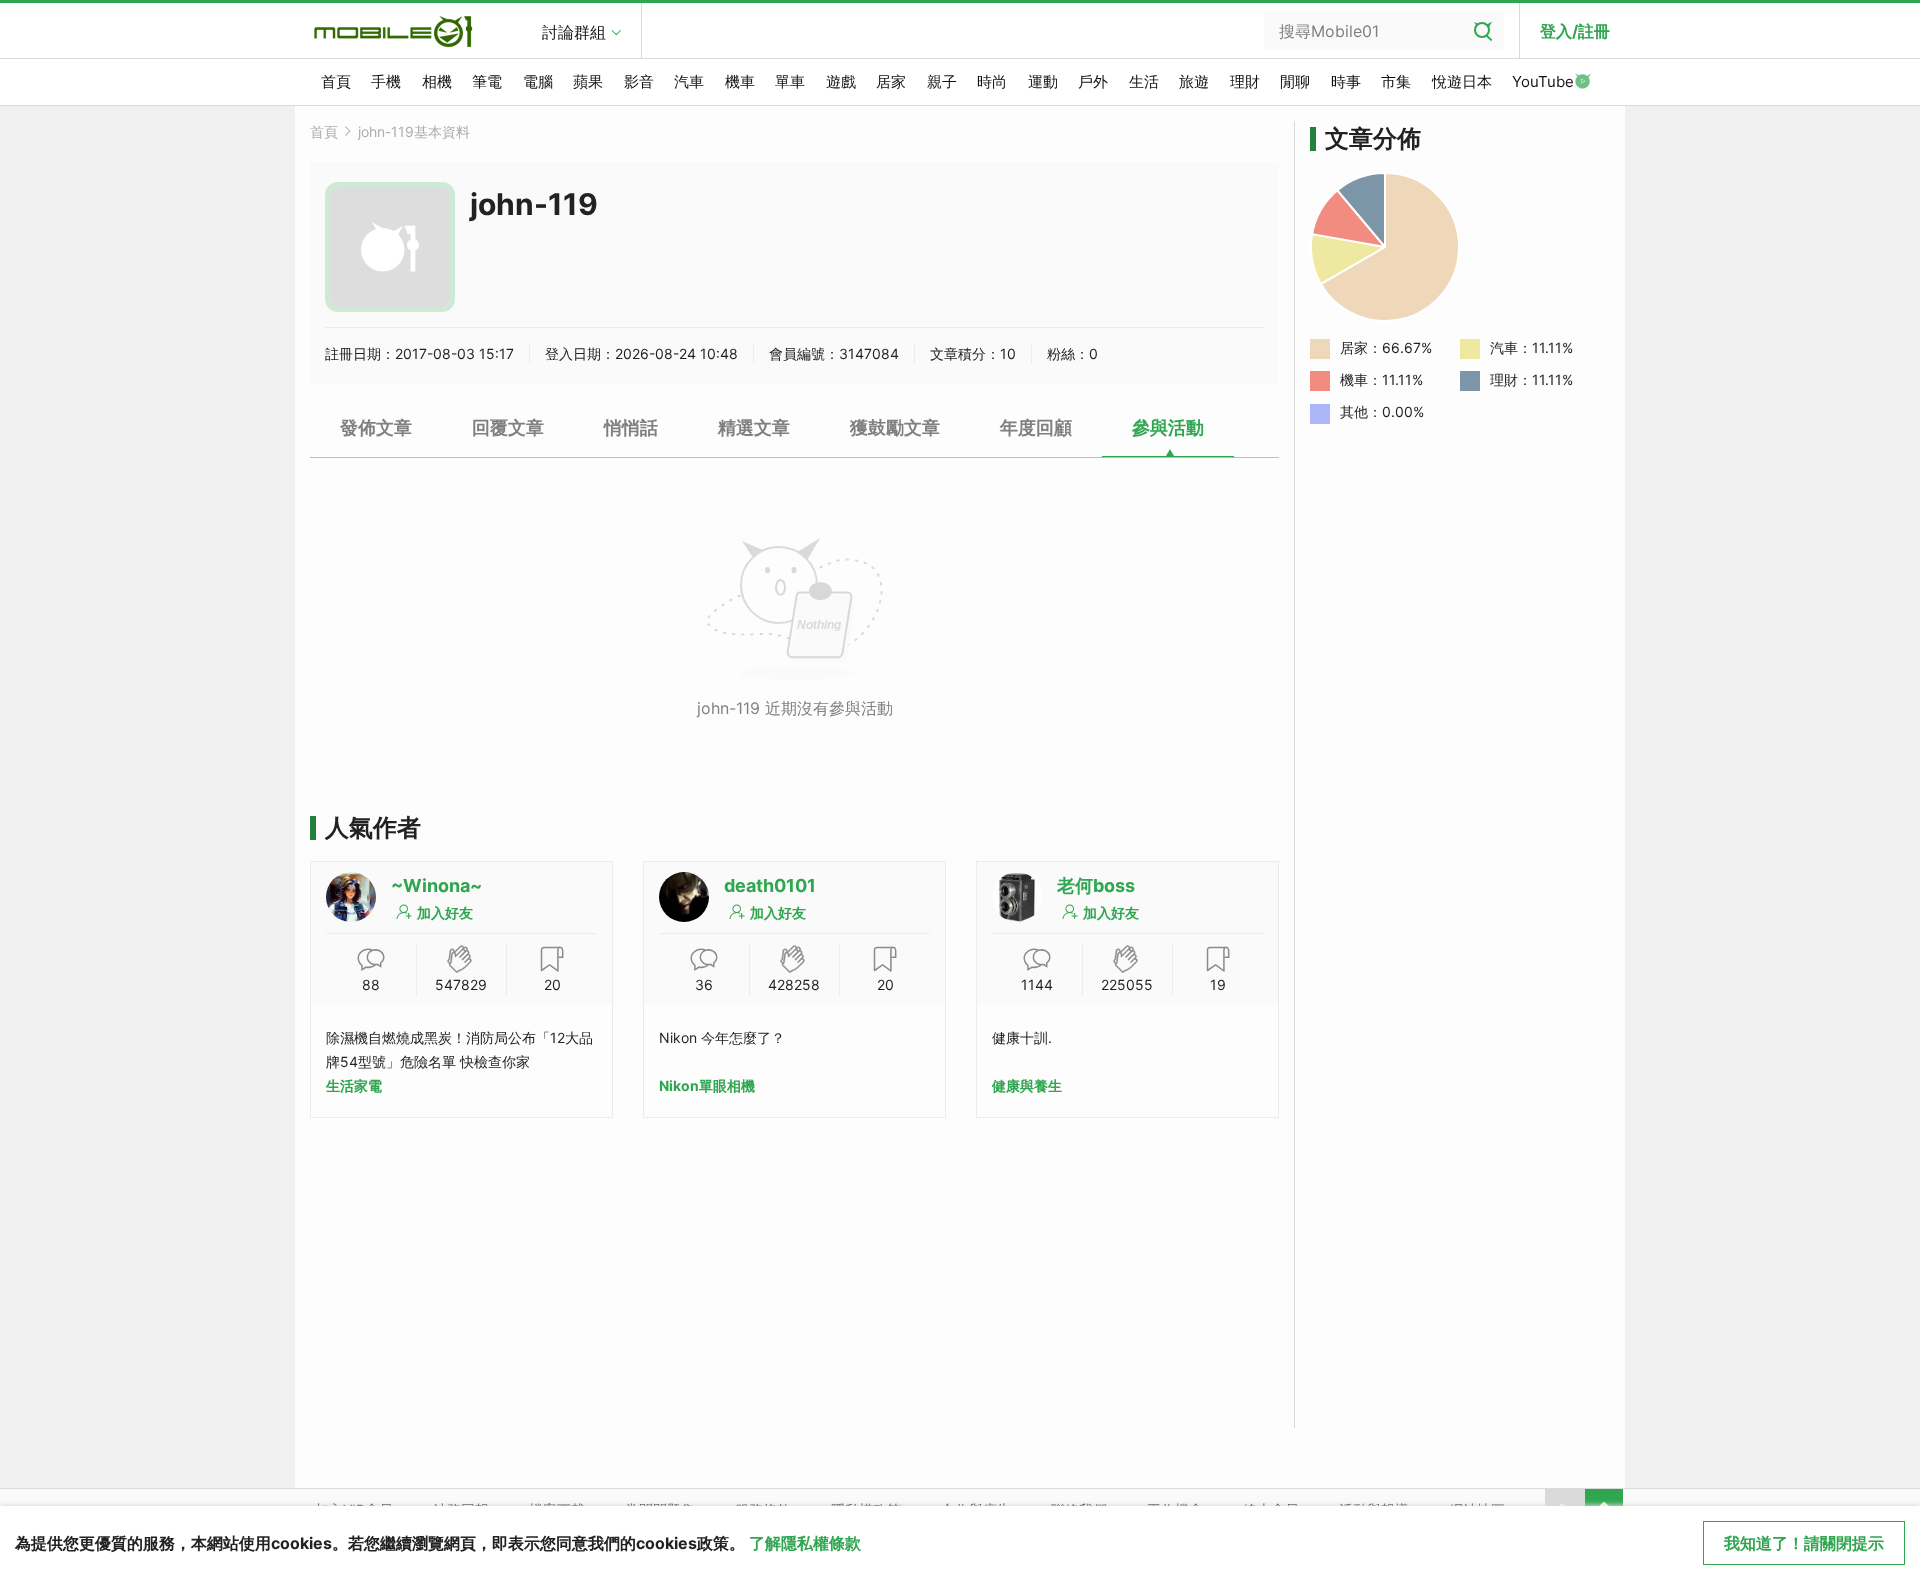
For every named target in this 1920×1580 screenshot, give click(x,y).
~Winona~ (436, 885)
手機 (386, 81)
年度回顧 (1036, 427)
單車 (790, 81)
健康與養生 (1027, 1085)
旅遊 (1194, 81)
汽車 (689, 81)
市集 (1396, 81)
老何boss (1096, 885)
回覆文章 (508, 427)
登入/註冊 (1575, 31)
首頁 (336, 81)
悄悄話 (631, 427)
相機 (437, 81)
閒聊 (1295, 81)
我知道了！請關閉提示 (1804, 1543)
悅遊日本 (1462, 81)
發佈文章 (376, 427)
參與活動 (1168, 427)
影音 (639, 81)
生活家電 (354, 1085)
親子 (942, 81)
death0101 (770, 885)
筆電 (487, 81)
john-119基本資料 (414, 131)
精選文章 (754, 427)
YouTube (1543, 81)
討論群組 (574, 32)
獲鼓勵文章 (895, 427)
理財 (1245, 81)
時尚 (992, 81)
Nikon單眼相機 (707, 1085)
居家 (891, 81)
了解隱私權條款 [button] (805, 1543)
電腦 (538, 81)
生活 (1144, 81)
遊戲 (841, 81)
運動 (1043, 81)
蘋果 (588, 81)
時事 (1346, 81)
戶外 (1093, 81)
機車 (740, 81)
